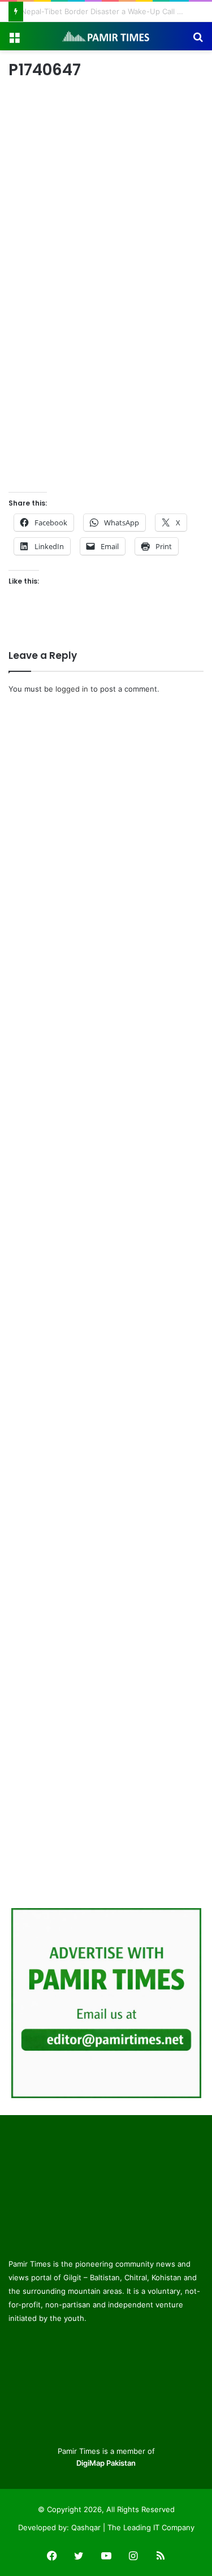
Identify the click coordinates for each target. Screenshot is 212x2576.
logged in (72, 684)
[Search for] (198, 40)
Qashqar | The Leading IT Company (133, 2523)
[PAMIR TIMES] (106, 36)
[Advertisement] (106, 367)
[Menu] (14, 40)
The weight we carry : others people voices (98, 11)
